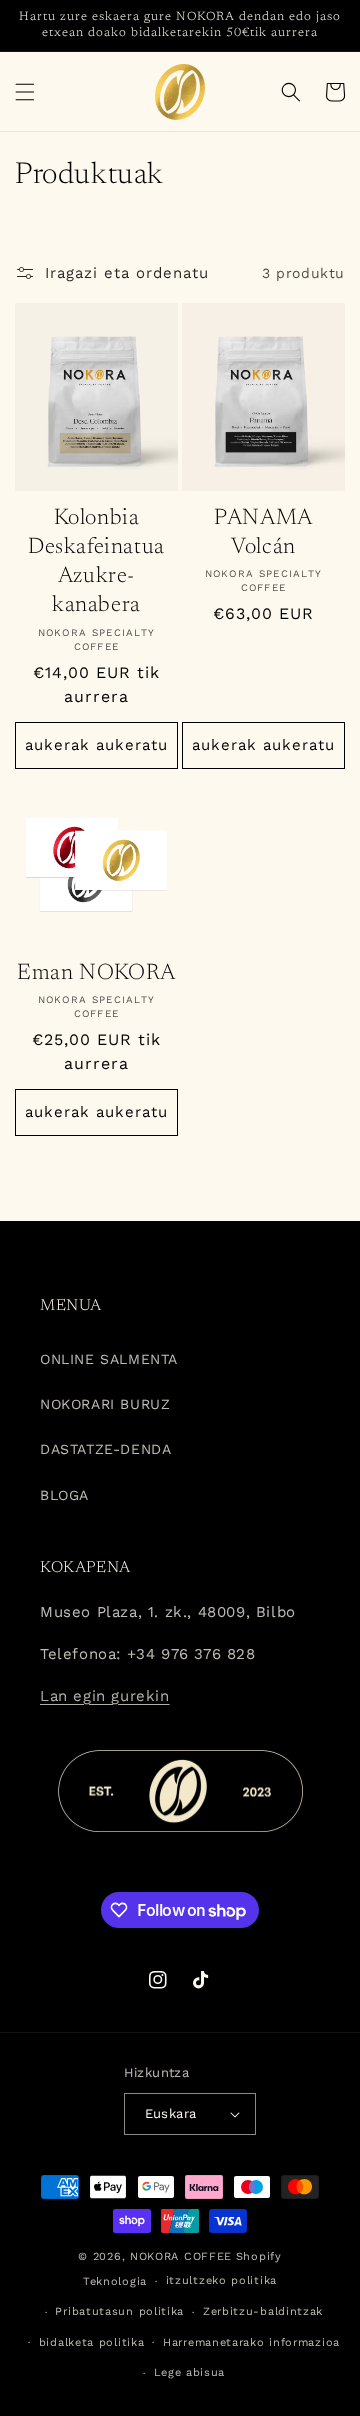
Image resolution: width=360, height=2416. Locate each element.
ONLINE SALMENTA (109, 1359)
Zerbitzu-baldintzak (263, 2311)
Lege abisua (190, 2372)
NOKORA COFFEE (181, 2256)
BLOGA (64, 1495)
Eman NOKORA (96, 973)
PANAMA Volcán (263, 533)
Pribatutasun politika (119, 2311)
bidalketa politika (92, 2342)
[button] (25, 92)
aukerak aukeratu (96, 745)
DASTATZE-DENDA (105, 1449)
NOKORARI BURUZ (105, 1404)
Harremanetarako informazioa (251, 2342)
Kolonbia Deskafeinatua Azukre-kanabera (96, 562)
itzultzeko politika (221, 2280)
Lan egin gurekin (105, 1696)
